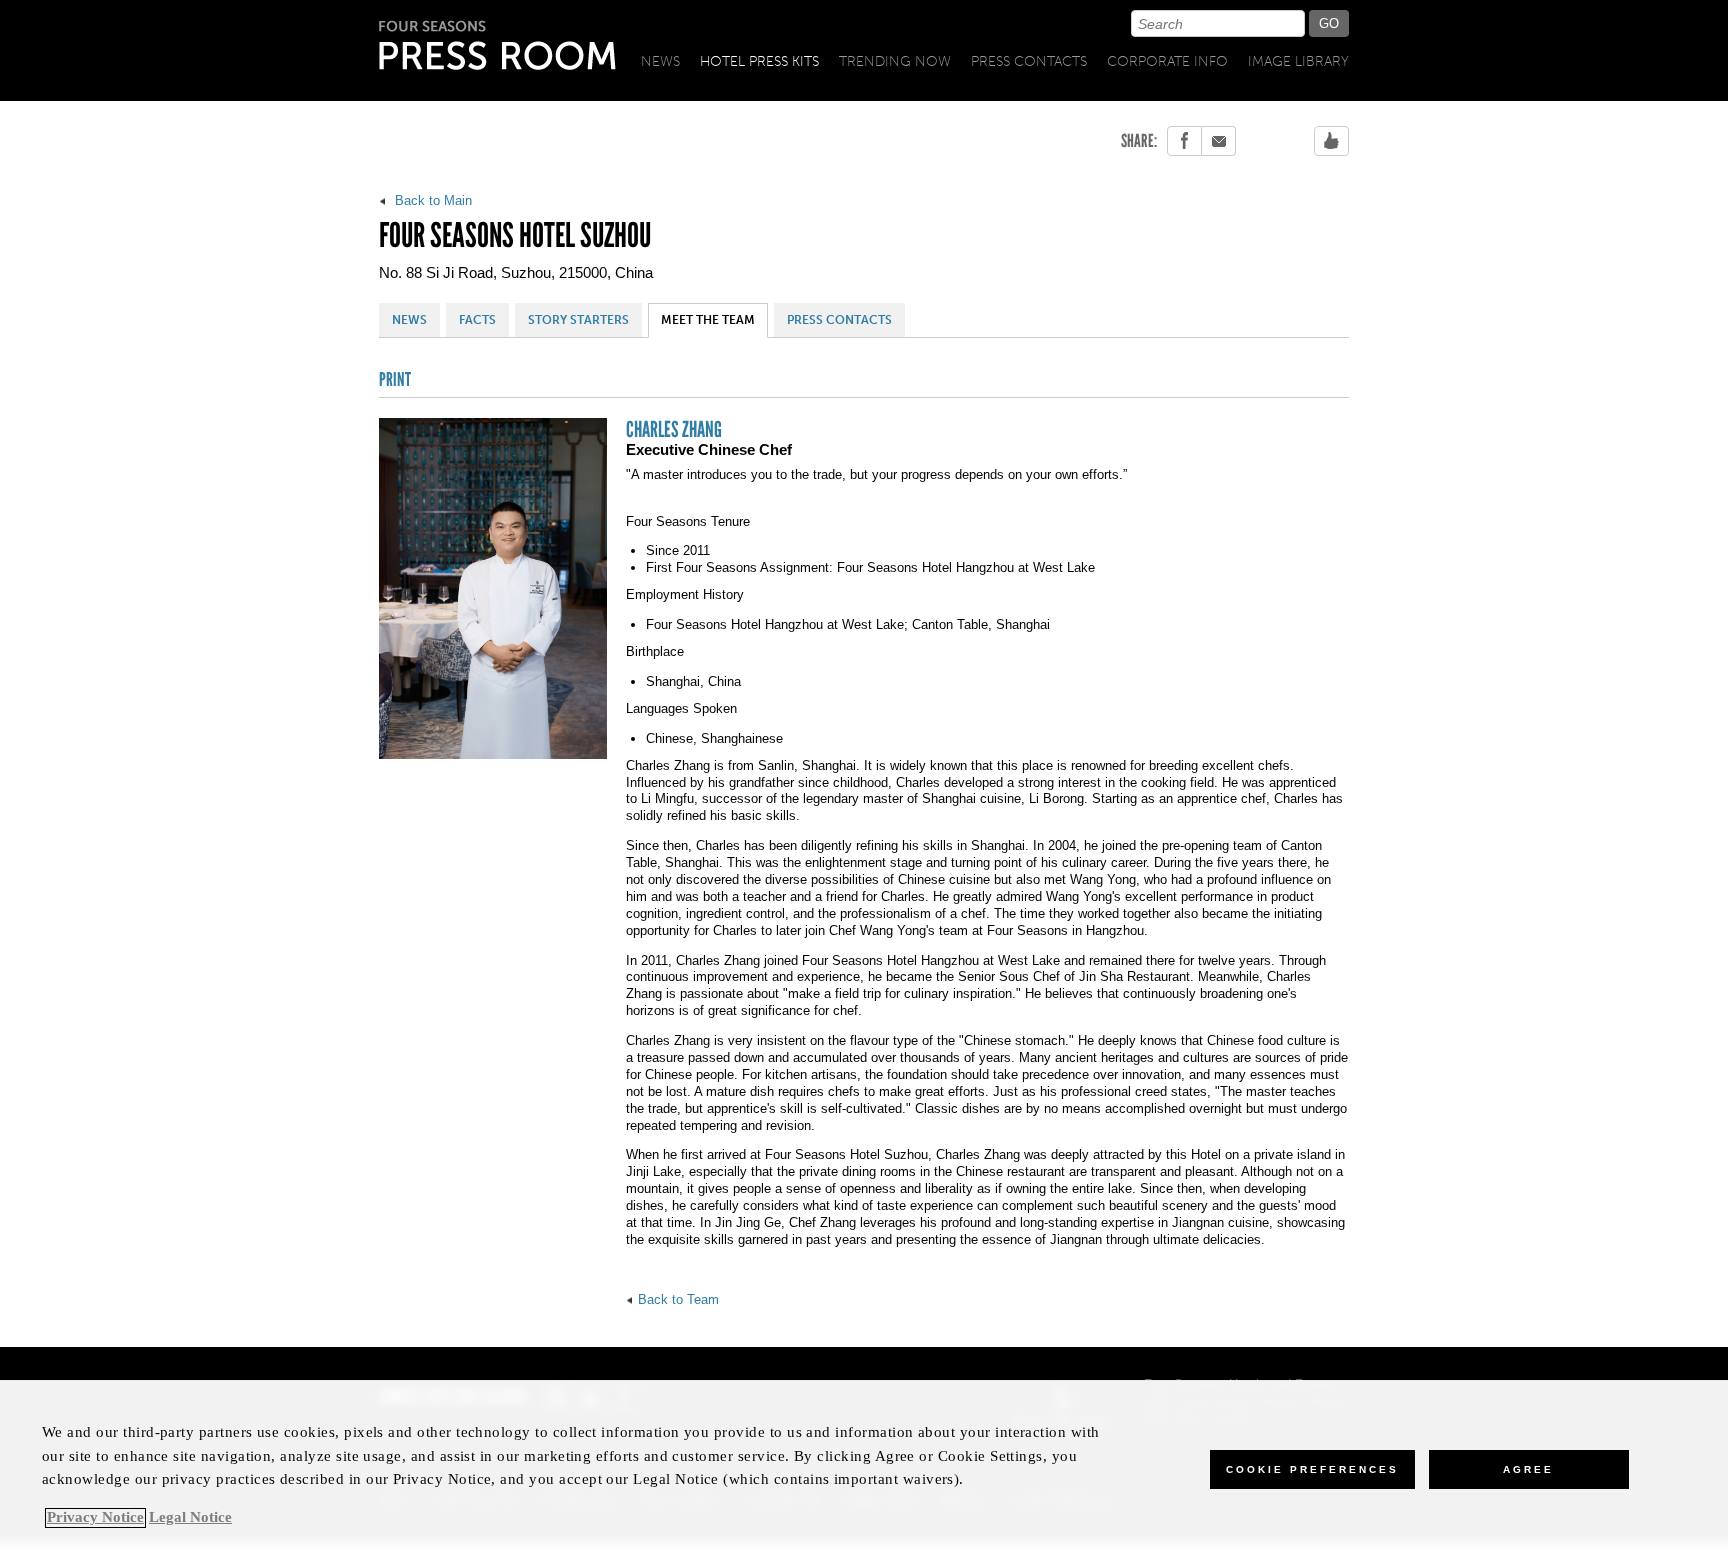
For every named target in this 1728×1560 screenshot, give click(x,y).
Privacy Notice (95, 1518)
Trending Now (895, 61)
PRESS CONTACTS (839, 320)
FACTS (477, 320)
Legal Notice (190, 1518)
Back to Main (431, 200)
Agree (1528, 1469)
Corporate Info (1167, 61)
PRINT (395, 380)
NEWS (409, 320)
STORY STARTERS (578, 320)
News (660, 61)
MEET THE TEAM (708, 320)
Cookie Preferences (1312, 1469)
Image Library (1298, 61)
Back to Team (678, 1299)
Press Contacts (1029, 61)
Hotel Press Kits (759, 61)
